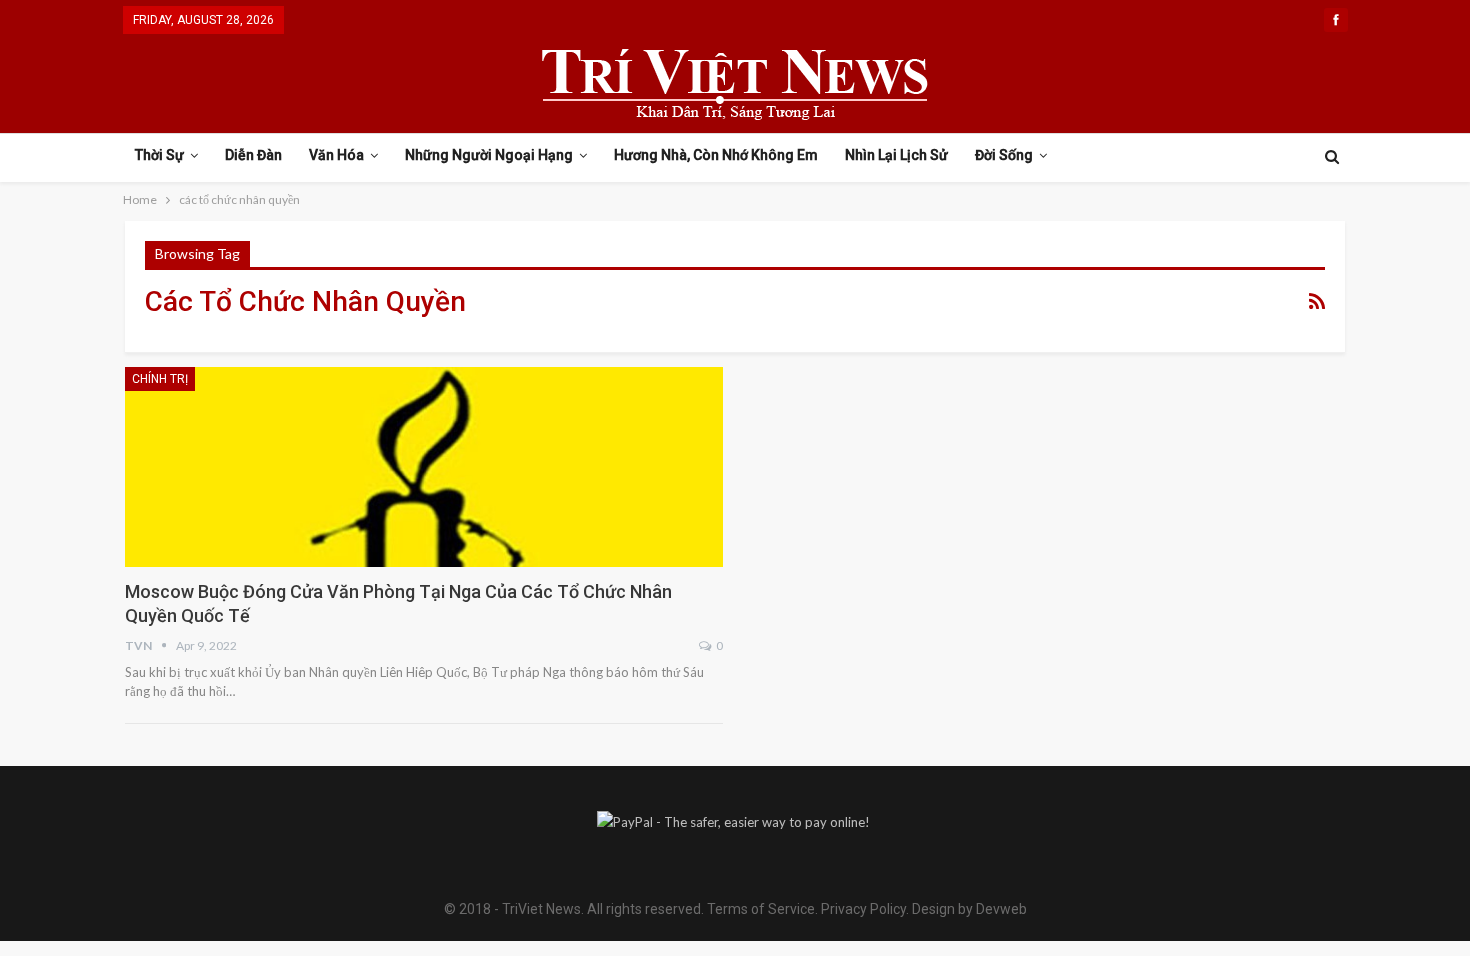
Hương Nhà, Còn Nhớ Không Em (716, 155)
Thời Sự (159, 155)
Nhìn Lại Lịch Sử (896, 155)
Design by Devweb (968, 909)
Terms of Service (761, 909)
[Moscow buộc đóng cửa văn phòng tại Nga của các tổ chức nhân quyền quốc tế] (424, 467)
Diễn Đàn (253, 155)
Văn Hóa (336, 155)
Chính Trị (160, 379)
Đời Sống (1004, 155)
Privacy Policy (863, 909)
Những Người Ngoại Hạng (489, 155)
